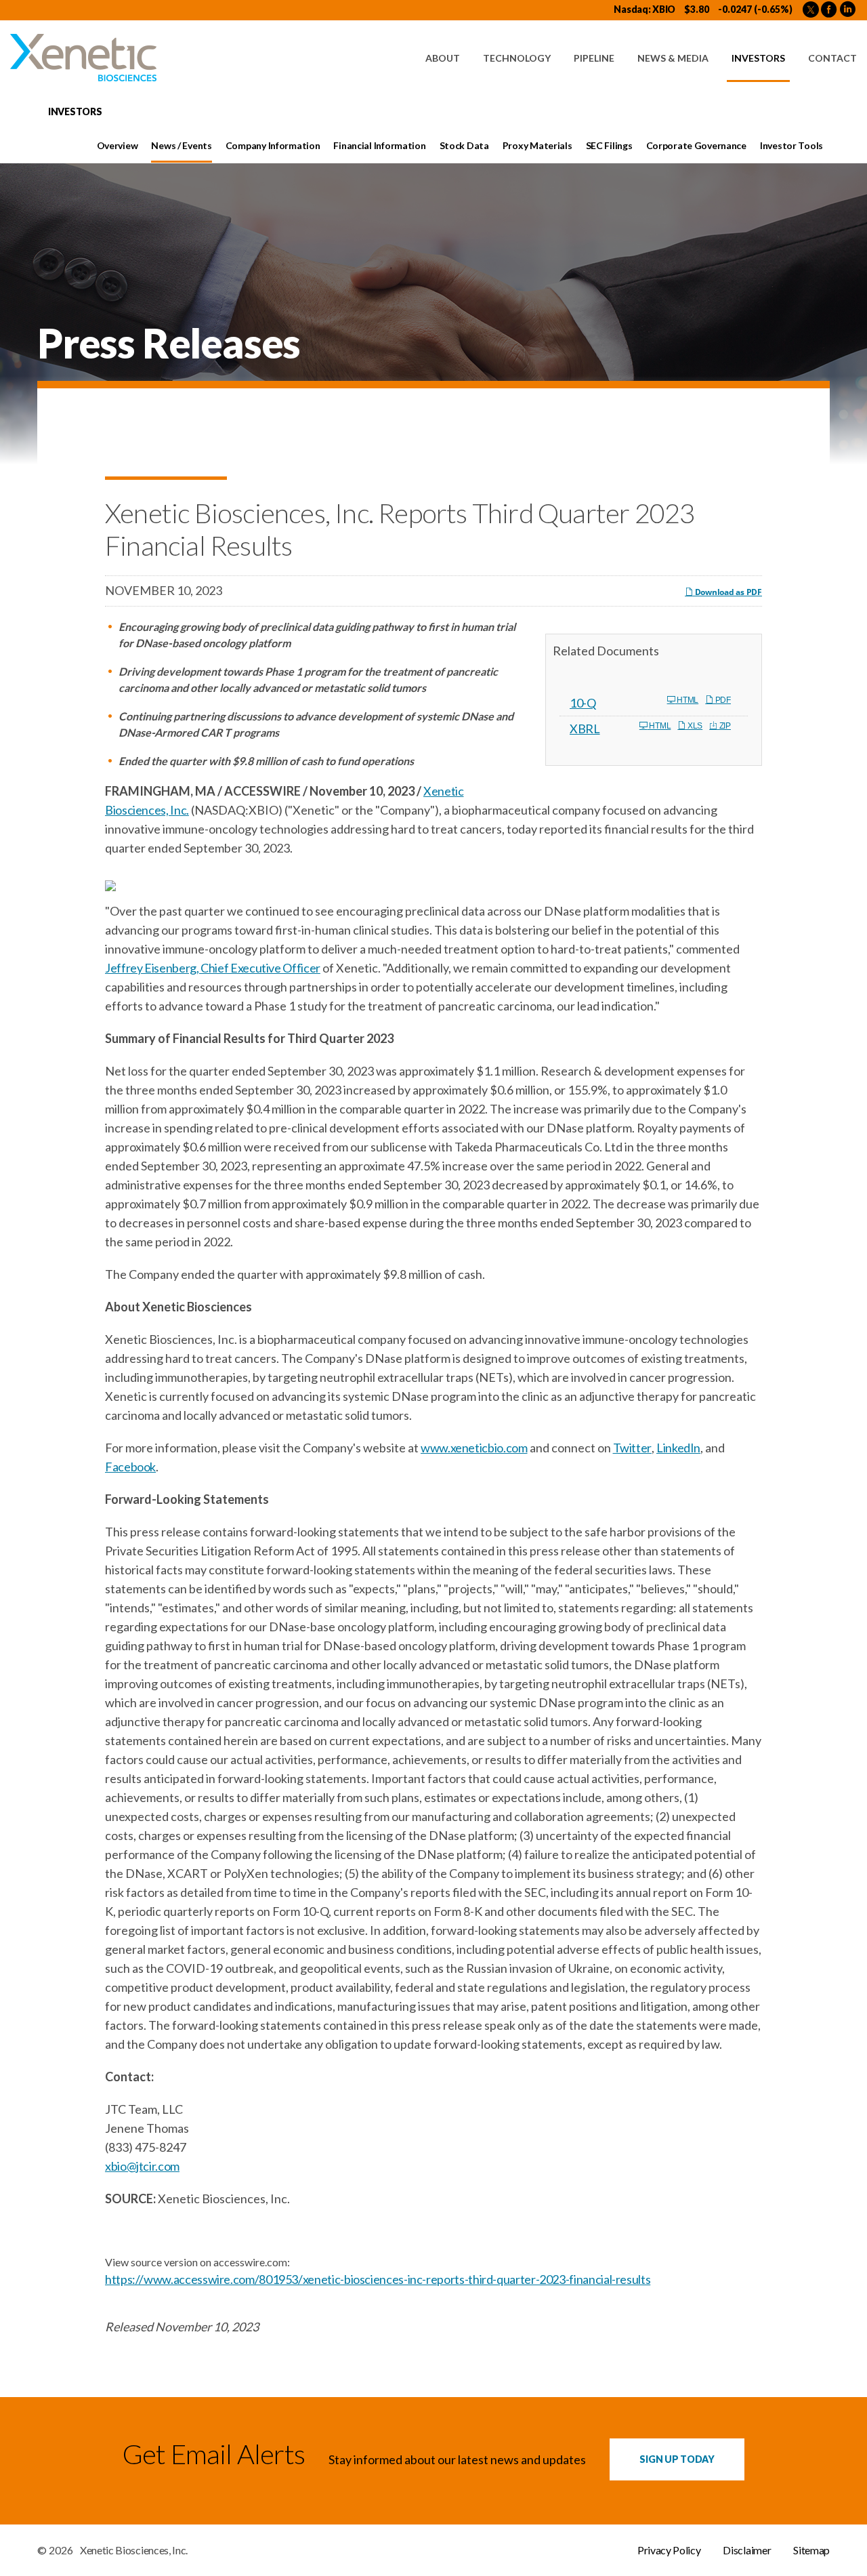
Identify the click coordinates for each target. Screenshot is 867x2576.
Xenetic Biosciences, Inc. (134, 2550)
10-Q (583, 703)
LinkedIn (678, 1448)
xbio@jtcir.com (142, 2166)
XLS (694, 726)
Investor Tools (791, 145)
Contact (832, 58)
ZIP (724, 726)
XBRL (585, 729)
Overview (118, 145)
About (443, 58)
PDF (722, 700)
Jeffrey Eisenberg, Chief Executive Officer (213, 968)
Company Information (273, 145)
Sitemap (811, 2550)
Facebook (130, 1467)
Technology (517, 58)
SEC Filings (609, 145)
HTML (686, 700)
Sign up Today (677, 2459)
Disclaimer (747, 2550)
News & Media (673, 58)
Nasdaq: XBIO (644, 9)
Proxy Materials (537, 145)
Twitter (632, 1448)
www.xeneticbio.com (474, 1448)
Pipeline (594, 58)
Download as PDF (727, 592)
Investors (758, 58)
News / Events (181, 145)
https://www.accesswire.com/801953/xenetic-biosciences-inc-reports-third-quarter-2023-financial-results (378, 2279)
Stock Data (464, 145)
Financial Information (379, 145)
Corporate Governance (696, 145)
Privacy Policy (669, 2550)
